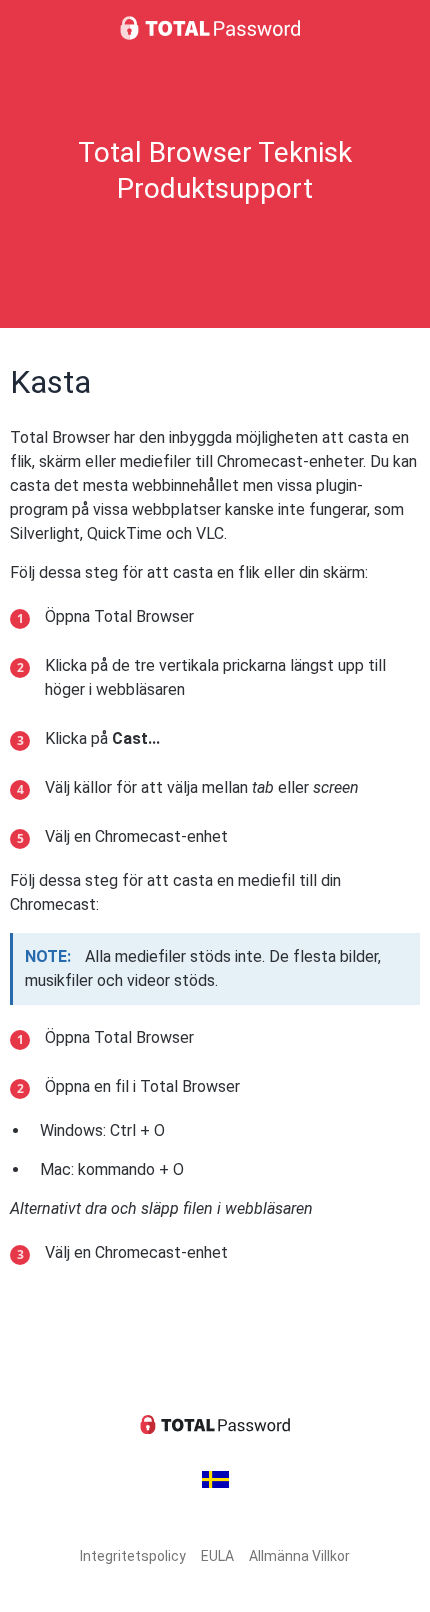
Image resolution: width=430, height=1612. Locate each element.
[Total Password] (215, 28)
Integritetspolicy (133, 1556)
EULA (217, 1556)
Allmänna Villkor (299, 1556)
